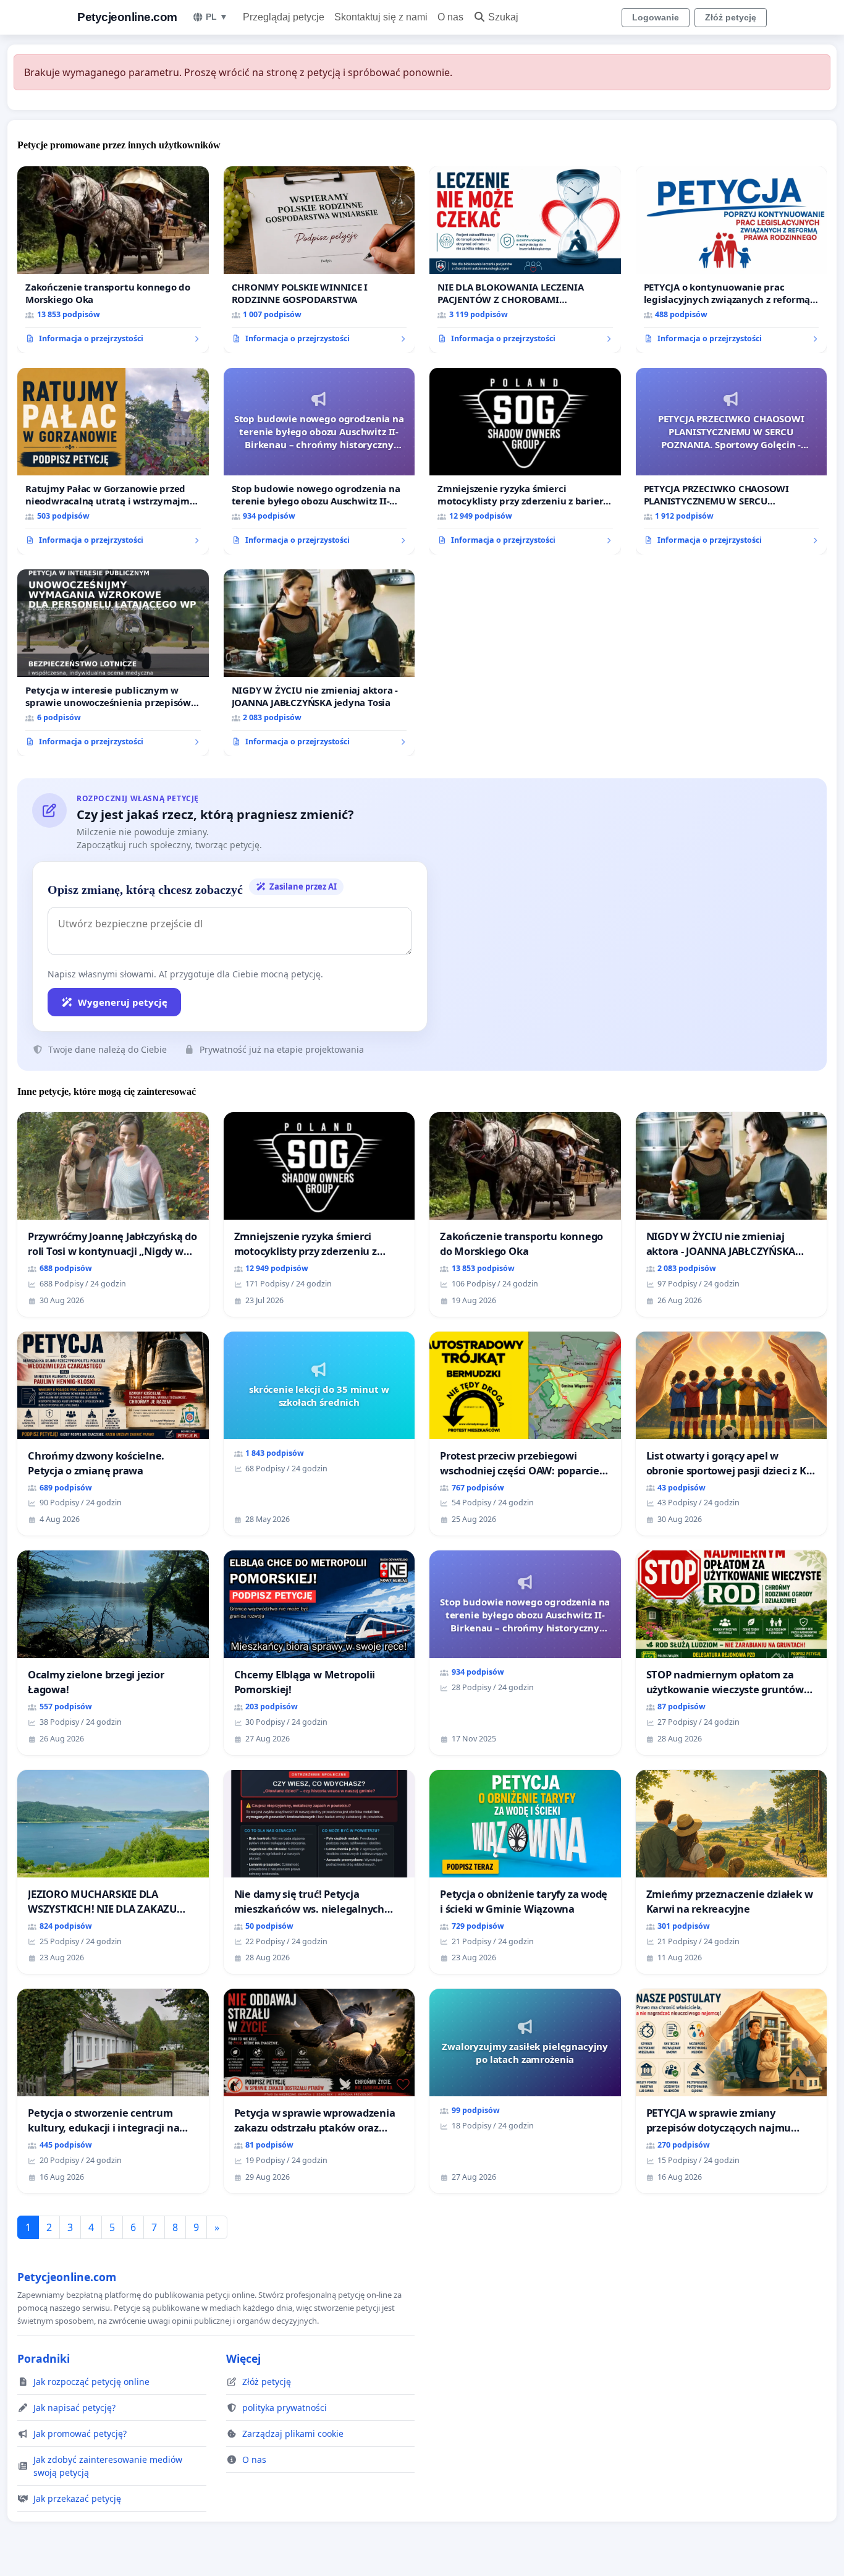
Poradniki (44, 2358)
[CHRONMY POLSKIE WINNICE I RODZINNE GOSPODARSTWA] (319, 260)
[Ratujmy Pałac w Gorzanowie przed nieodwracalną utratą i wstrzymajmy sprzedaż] (113, 461)
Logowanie (656, 17)
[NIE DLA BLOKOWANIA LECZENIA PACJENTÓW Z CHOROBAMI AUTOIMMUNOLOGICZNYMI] (525, 260)
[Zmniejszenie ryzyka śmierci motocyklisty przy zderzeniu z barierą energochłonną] (525, 461)
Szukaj (503, 17)
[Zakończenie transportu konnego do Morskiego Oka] (113, 260)
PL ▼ (217, 17)
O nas (450, 17)
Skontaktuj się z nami (381, 17)
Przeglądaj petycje (284, 17)
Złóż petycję (731, 17)
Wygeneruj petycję (123, 1002)
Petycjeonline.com (127, 17)
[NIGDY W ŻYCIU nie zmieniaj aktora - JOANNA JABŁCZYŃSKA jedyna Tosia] (319, 663)
